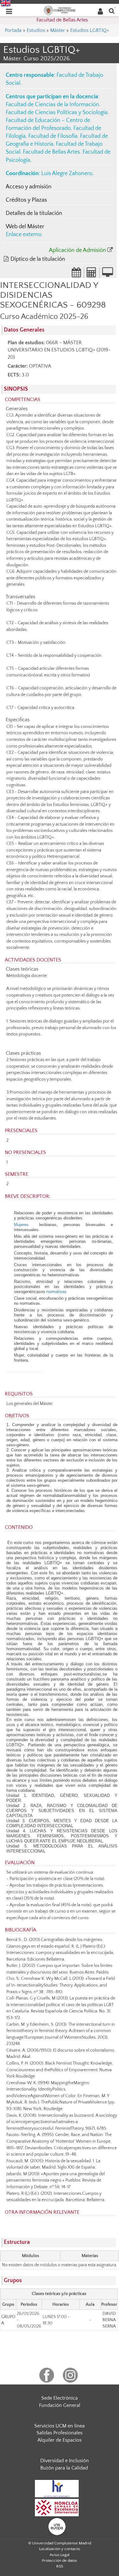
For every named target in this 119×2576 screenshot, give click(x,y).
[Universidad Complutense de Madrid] (60, 10)
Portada (13, 30)
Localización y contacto (60, 2549)
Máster (58, 30)
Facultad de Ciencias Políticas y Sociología (57, 113)
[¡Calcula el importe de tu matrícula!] (92, 274)
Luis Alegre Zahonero (67, 174)
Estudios (36, 30)
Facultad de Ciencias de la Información (52, 105)
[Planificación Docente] (76, 274)
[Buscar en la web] (112, 11)
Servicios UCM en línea (60, 2426)
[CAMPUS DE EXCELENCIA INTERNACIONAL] (57, 2507)
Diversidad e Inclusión (65, 2461)
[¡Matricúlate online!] (108, 274)
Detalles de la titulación (34, 213)
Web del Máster (25, 227)
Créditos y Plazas (26, 200)
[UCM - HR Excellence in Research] (57, 2488)
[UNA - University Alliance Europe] (57, 2526)
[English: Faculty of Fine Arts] (6, 3)
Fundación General (60, 2405)
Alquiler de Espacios (60, 2440)
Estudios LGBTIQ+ (90, 30)
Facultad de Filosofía (53, 136)
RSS (60, 2566)
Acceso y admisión (29, 187)
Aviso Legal (60, 2555)
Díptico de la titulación (38, 259)
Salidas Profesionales (60, 2433)
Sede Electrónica (60, 2398)
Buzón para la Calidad (64, 2468)
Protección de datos (60, 2561)
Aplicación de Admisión (77, 250)
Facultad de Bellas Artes (62, 20)
